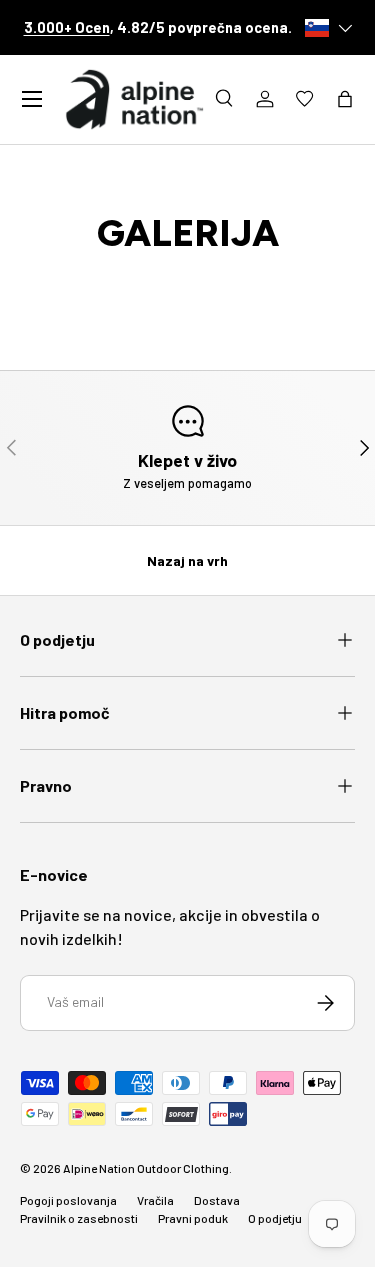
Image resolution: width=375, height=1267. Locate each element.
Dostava (217, 1200)
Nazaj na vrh (187, 560)
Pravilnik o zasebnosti (79, 1218)
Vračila (155, 1200)
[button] (345, 99)
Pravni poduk (193, 1218)
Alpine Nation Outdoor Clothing (146, 1168)
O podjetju (275, 1218)
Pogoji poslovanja (68, 1200)
